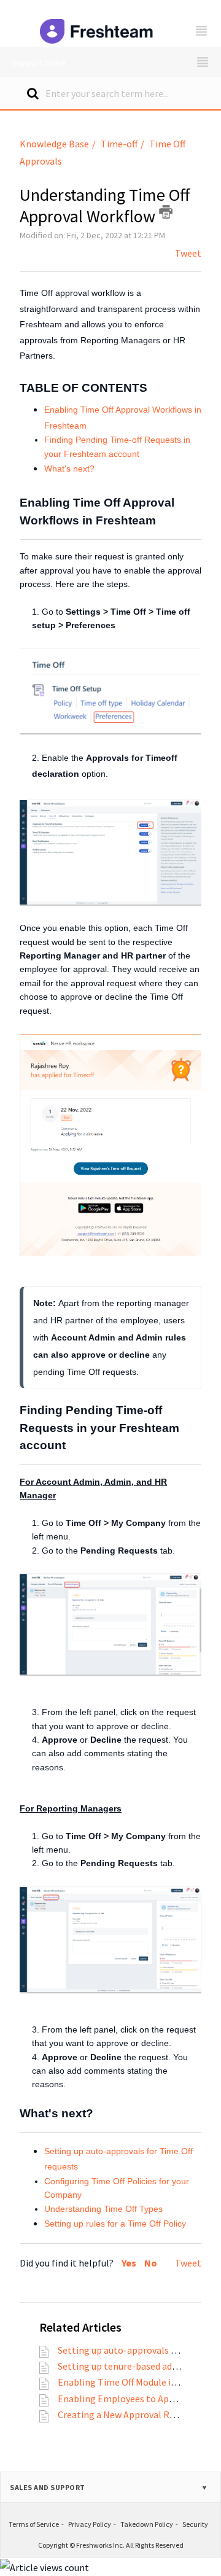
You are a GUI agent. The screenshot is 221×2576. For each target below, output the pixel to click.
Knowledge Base (54, 144)
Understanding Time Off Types (103, 2209)
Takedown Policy (147, 2524)
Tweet (188, 253)
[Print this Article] (166, 212)
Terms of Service (34, 2524)
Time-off (119, 144)
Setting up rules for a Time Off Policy (115, 2224)
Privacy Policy (90, 2524)
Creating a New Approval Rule (120, 2415)
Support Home (39, 63)
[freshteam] (98, 23)
